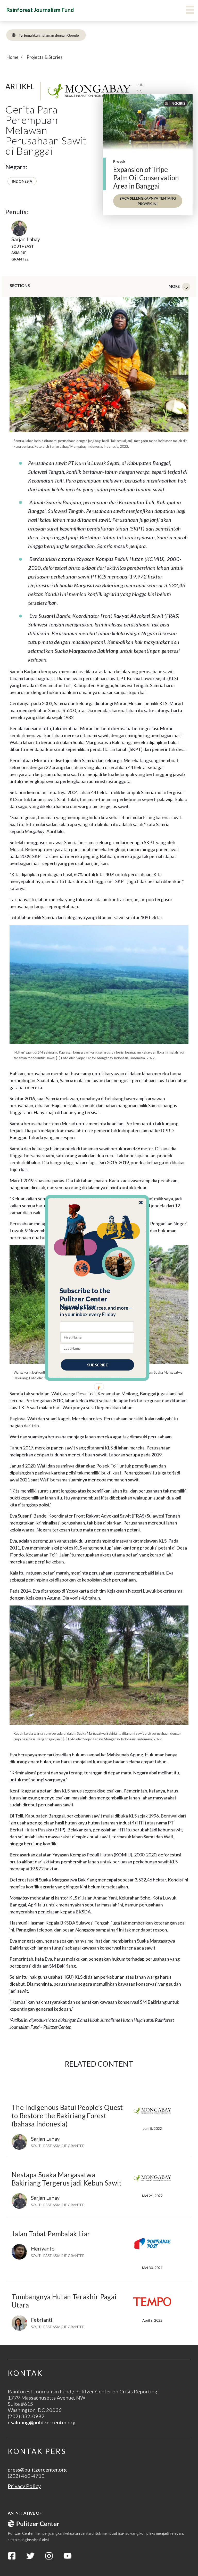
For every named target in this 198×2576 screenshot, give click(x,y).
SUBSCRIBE (97, 1365)
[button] (97, 1299)
